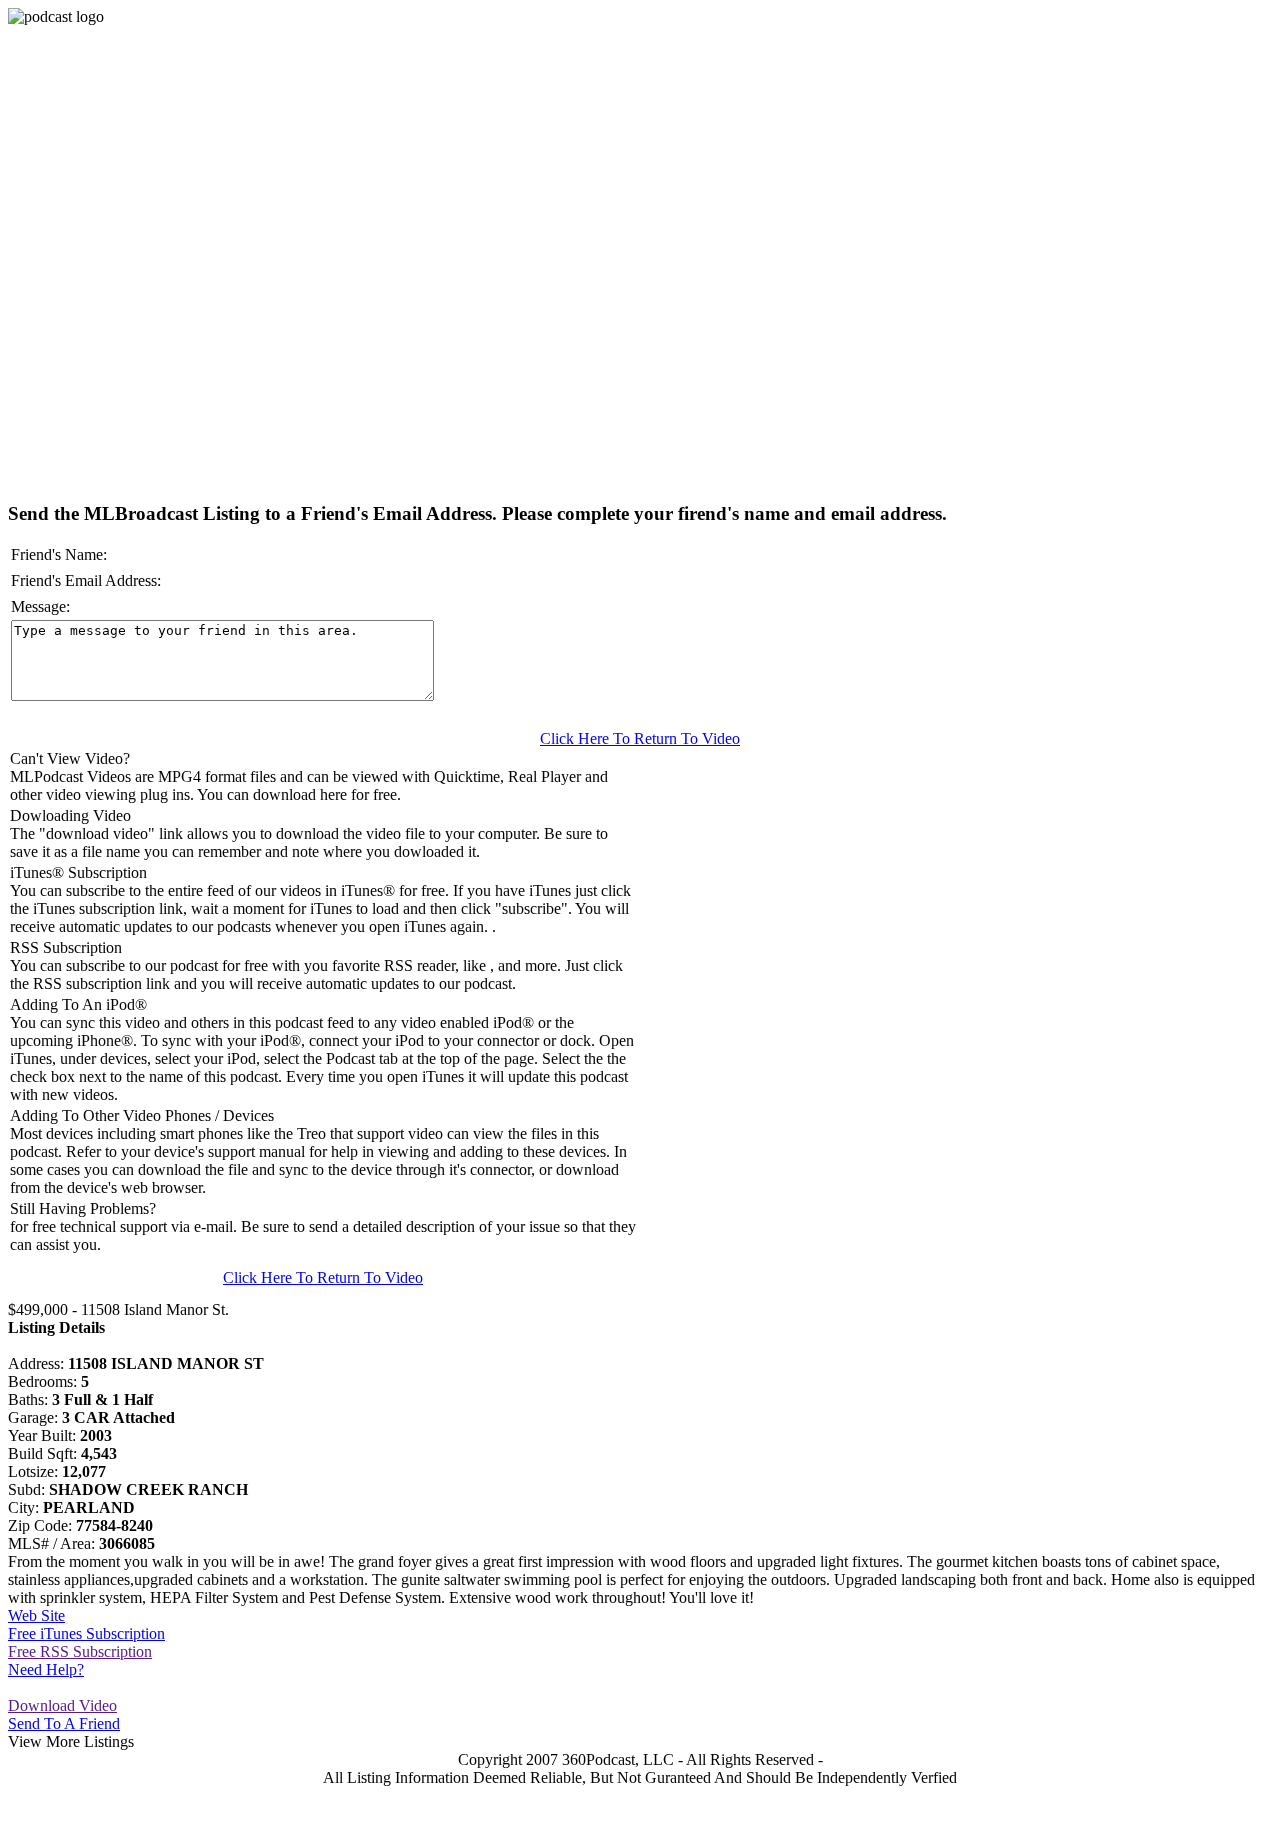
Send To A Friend (64, 1723)
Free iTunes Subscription (86, 1633)
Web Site (36, 1615)
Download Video (62, 1705)
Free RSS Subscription (80, 1651)
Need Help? (46, 1669)
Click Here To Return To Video (640, 738)
